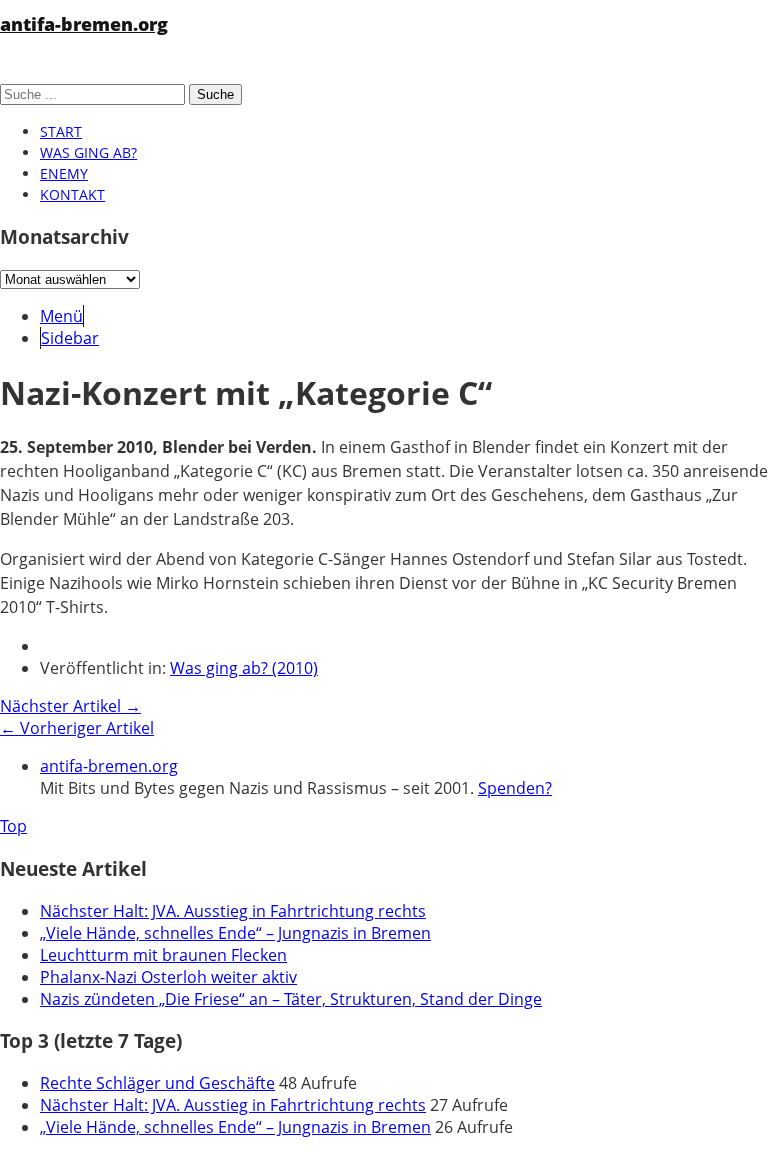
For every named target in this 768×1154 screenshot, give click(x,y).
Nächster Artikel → (70, 706)
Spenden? (515, 788)
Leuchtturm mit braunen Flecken (163, 955)
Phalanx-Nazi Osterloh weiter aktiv (168, 977)
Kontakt (72, 194)
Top (13, 826)
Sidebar (70, 338)
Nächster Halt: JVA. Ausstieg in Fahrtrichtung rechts (233, 911)
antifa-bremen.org (84, 24)
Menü (61, 316)
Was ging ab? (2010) (244, 668)
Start (61, 131)
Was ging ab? (88, 152)
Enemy (64, 173)
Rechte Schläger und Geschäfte (157, 1083)
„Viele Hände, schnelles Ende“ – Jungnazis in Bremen (235, 933)
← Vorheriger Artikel (77, 728)
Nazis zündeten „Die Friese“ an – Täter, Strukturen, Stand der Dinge (291, 999)
